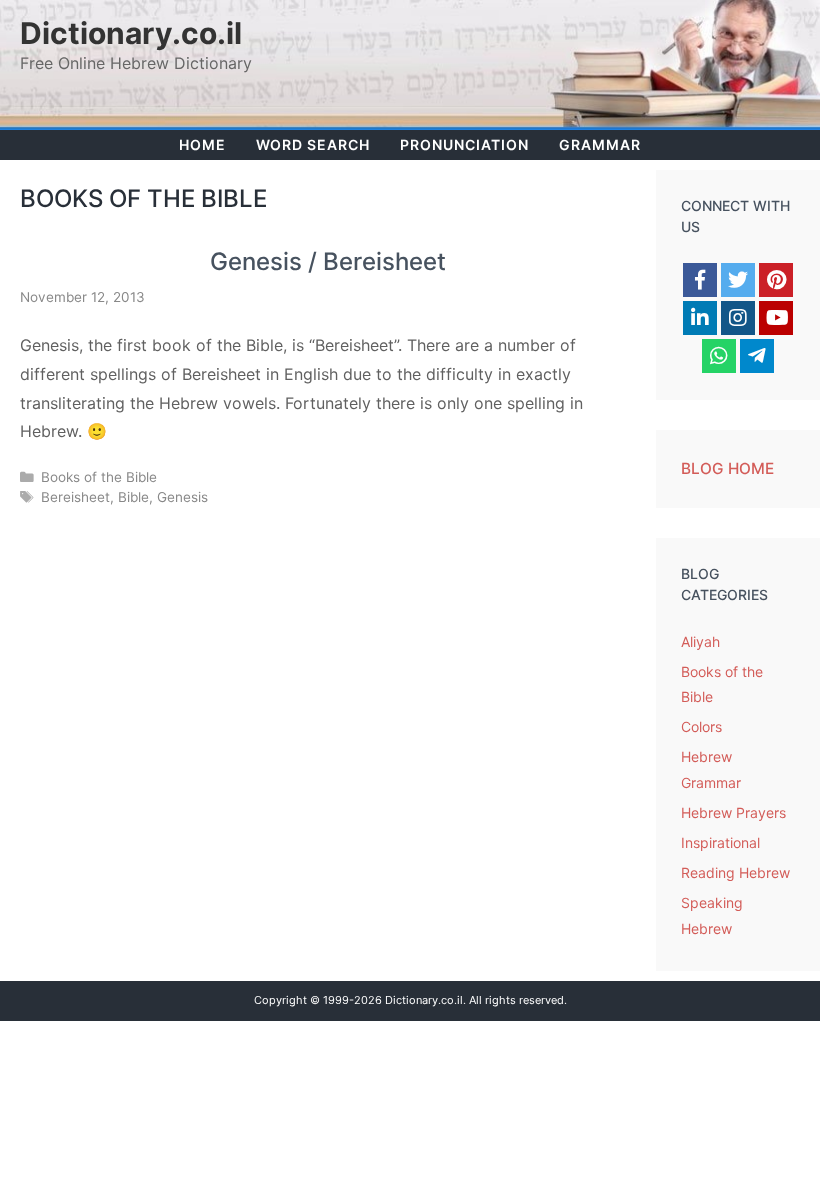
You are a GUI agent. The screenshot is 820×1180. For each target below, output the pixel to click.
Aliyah (700, 641)
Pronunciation (464, 144)
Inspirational (720, 842)
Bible (133, 497)
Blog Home (727, 468)
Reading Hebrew (735, 872)
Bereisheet (75, 497)
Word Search (313, 144)
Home (202, 144)
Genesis (182, 497)
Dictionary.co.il (131, 33)
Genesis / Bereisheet (328, 261)
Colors (701, 726)
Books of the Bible (99, 477)
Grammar (600, 144)
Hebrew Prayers (733, 812)
